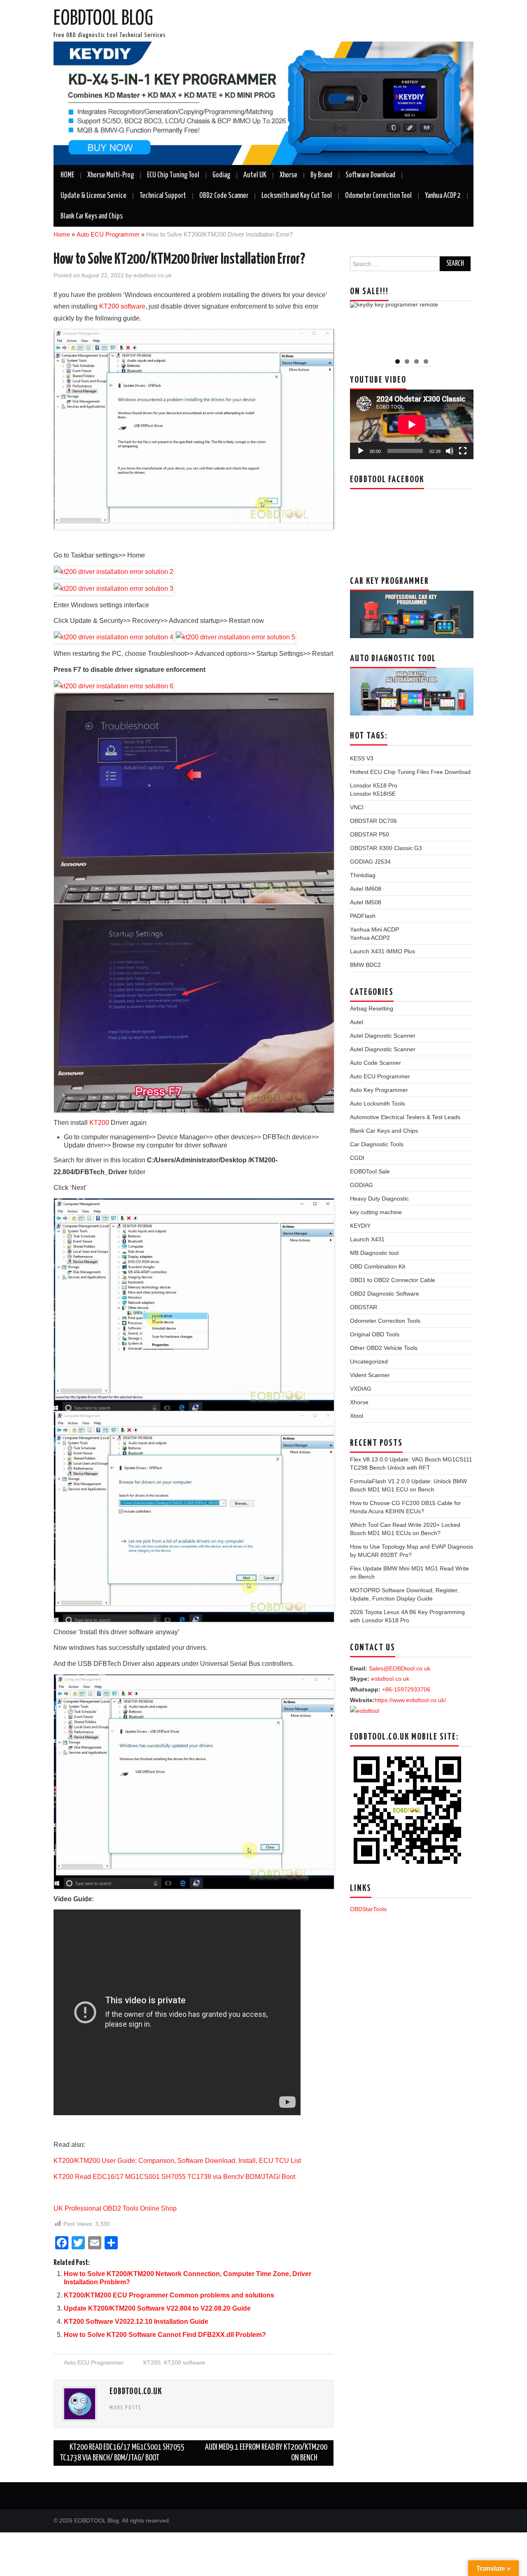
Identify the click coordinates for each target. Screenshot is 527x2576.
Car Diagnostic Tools (377, 1144)
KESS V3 (362, 758)
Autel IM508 (366, 902)
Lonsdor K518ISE (373, 794)
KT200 (99, 1123)
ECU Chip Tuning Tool (173, 175)
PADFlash (363, 916)
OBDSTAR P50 (370, 834)
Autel (357, 1022)
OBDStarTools (368, 1909)
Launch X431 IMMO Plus (382, 951)
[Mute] (450, 451)
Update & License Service (93, 196)
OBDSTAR (364, 1307)
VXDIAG (361, 1389)
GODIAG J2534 (370, 862)
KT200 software (122, 306)
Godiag (221, 175)
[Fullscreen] (463, 451)
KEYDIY (360, 1226)
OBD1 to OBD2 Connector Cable (393, 1280)
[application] (412, 424)
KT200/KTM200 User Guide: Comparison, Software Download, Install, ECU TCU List (177, 2161)
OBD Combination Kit (378, 1266)
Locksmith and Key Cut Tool (297, 196)
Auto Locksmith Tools (378, 1103)
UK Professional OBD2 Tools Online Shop (115, 2208)
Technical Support (163, 196)
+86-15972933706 (406, 1689)
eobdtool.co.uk (153, 275)
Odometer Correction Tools (385, 1321)
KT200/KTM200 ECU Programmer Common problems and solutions (169, 2295)
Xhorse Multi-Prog (111, 175)
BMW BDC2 (365, 965)
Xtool (357, 1416)
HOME (67, 175)
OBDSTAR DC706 (373, 821)
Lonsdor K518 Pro (374, 785)
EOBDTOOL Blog (103, 19)
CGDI (357, 1158)
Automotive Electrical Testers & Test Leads (405, 1117)
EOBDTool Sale (370, 1171)
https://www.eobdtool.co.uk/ (410, 1700)
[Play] (361, 451)
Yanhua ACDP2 (370, 938)
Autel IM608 (366, 889)
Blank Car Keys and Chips (92, 216)
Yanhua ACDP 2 (443, 196)
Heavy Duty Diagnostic (379, 1199)
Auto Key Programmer (379, 1090)
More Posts (126, 2408)
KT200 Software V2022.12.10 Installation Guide (136, 2322)
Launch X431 (367, 1239)
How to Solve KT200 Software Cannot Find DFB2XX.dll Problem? (165, 2335)
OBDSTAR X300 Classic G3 (386, 848)
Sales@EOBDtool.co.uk (400, 1668)
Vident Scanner (370, 1375)
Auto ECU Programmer (108, 234)
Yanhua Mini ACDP (374, 929)
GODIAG (361, 1185)
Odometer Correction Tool (378, 196)
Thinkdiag (363, 875)
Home (62, 234)
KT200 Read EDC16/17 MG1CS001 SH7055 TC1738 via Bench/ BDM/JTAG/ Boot (174, 2177)
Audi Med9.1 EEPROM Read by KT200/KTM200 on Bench (266, 2453)
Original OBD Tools (375, 1334)
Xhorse (288, 175)
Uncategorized (369, 1361)
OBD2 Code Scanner (224, 196)
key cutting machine (376, 1212)
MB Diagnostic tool (374, 1253)
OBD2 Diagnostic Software (385, 1294)
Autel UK (255, 175)
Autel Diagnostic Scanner (383, 1036)
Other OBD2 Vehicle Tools (384, 1348)
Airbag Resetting (372, 1008)
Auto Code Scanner (375, 1063)
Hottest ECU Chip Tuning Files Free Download (410, 772)
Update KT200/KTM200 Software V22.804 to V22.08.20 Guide (157, 2308)
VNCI (357, 807)
